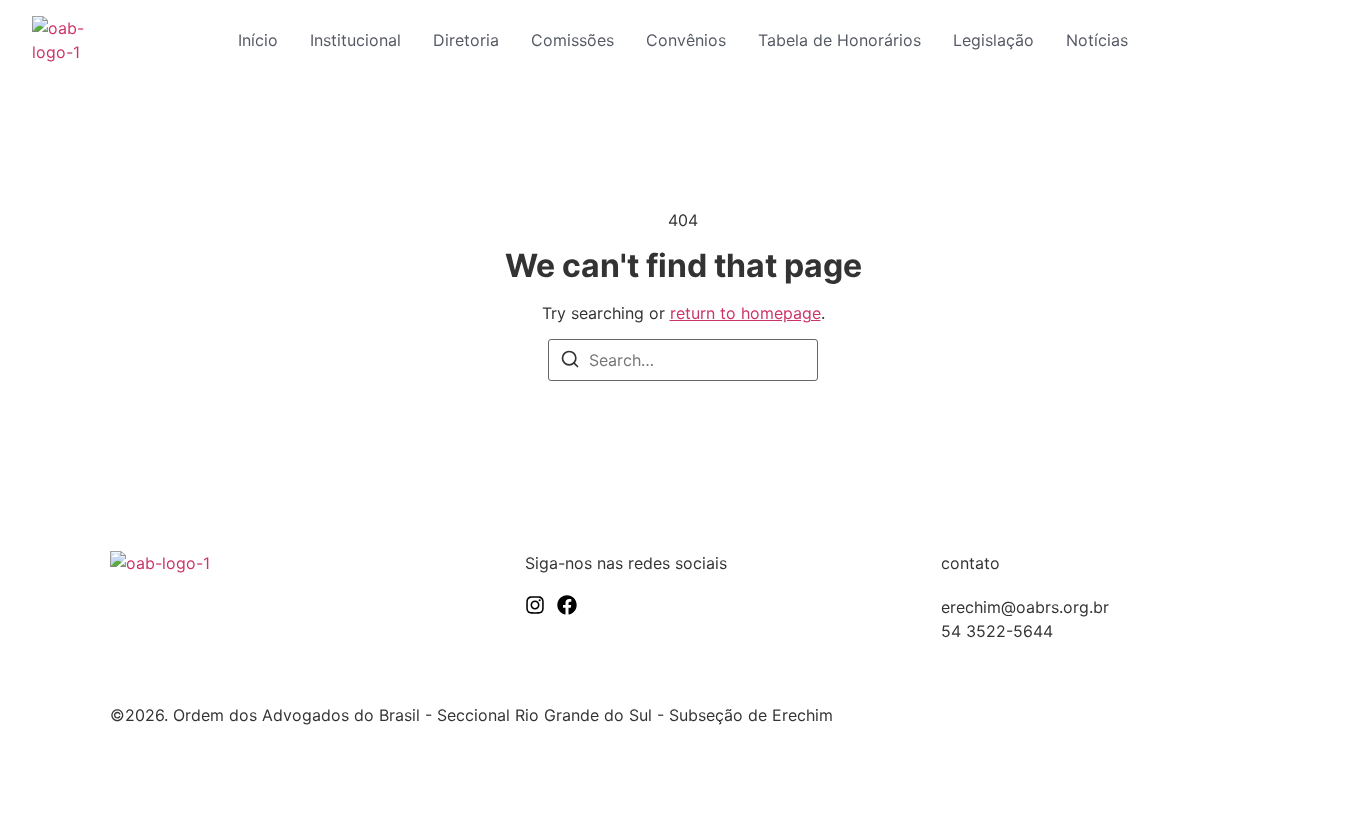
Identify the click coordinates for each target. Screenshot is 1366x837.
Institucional (355, 40)
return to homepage (745, 313)
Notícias (1097, 40)
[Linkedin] (535, 605)
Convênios (686, 40)
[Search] (570, 362)
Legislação (993, 40)
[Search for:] (683, 360)
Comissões (572, 40)
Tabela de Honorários (839, 40)
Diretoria (466, 40)
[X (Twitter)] (567, 605)
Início (258, 40)
